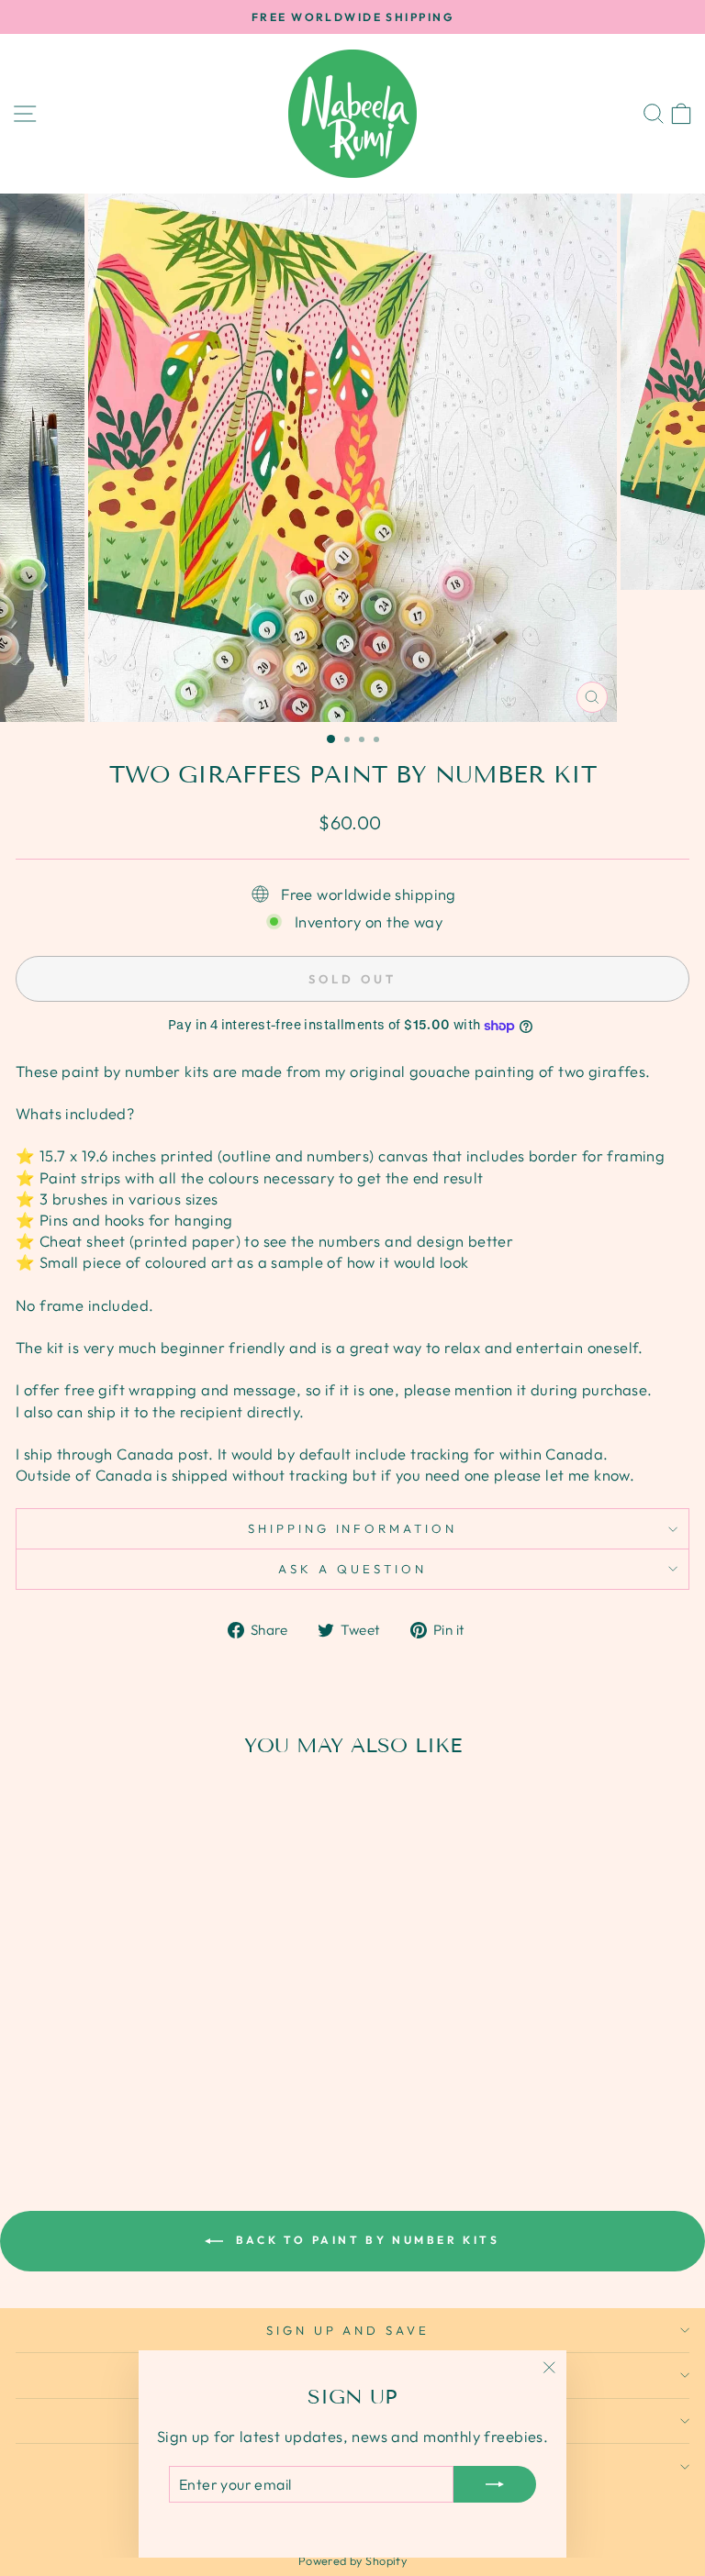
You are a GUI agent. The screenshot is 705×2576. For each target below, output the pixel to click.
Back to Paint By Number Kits (365, 2240)
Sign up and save (348, 2330)
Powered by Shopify (352, 2560)
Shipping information (353, 1528)
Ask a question (352, 1569)
